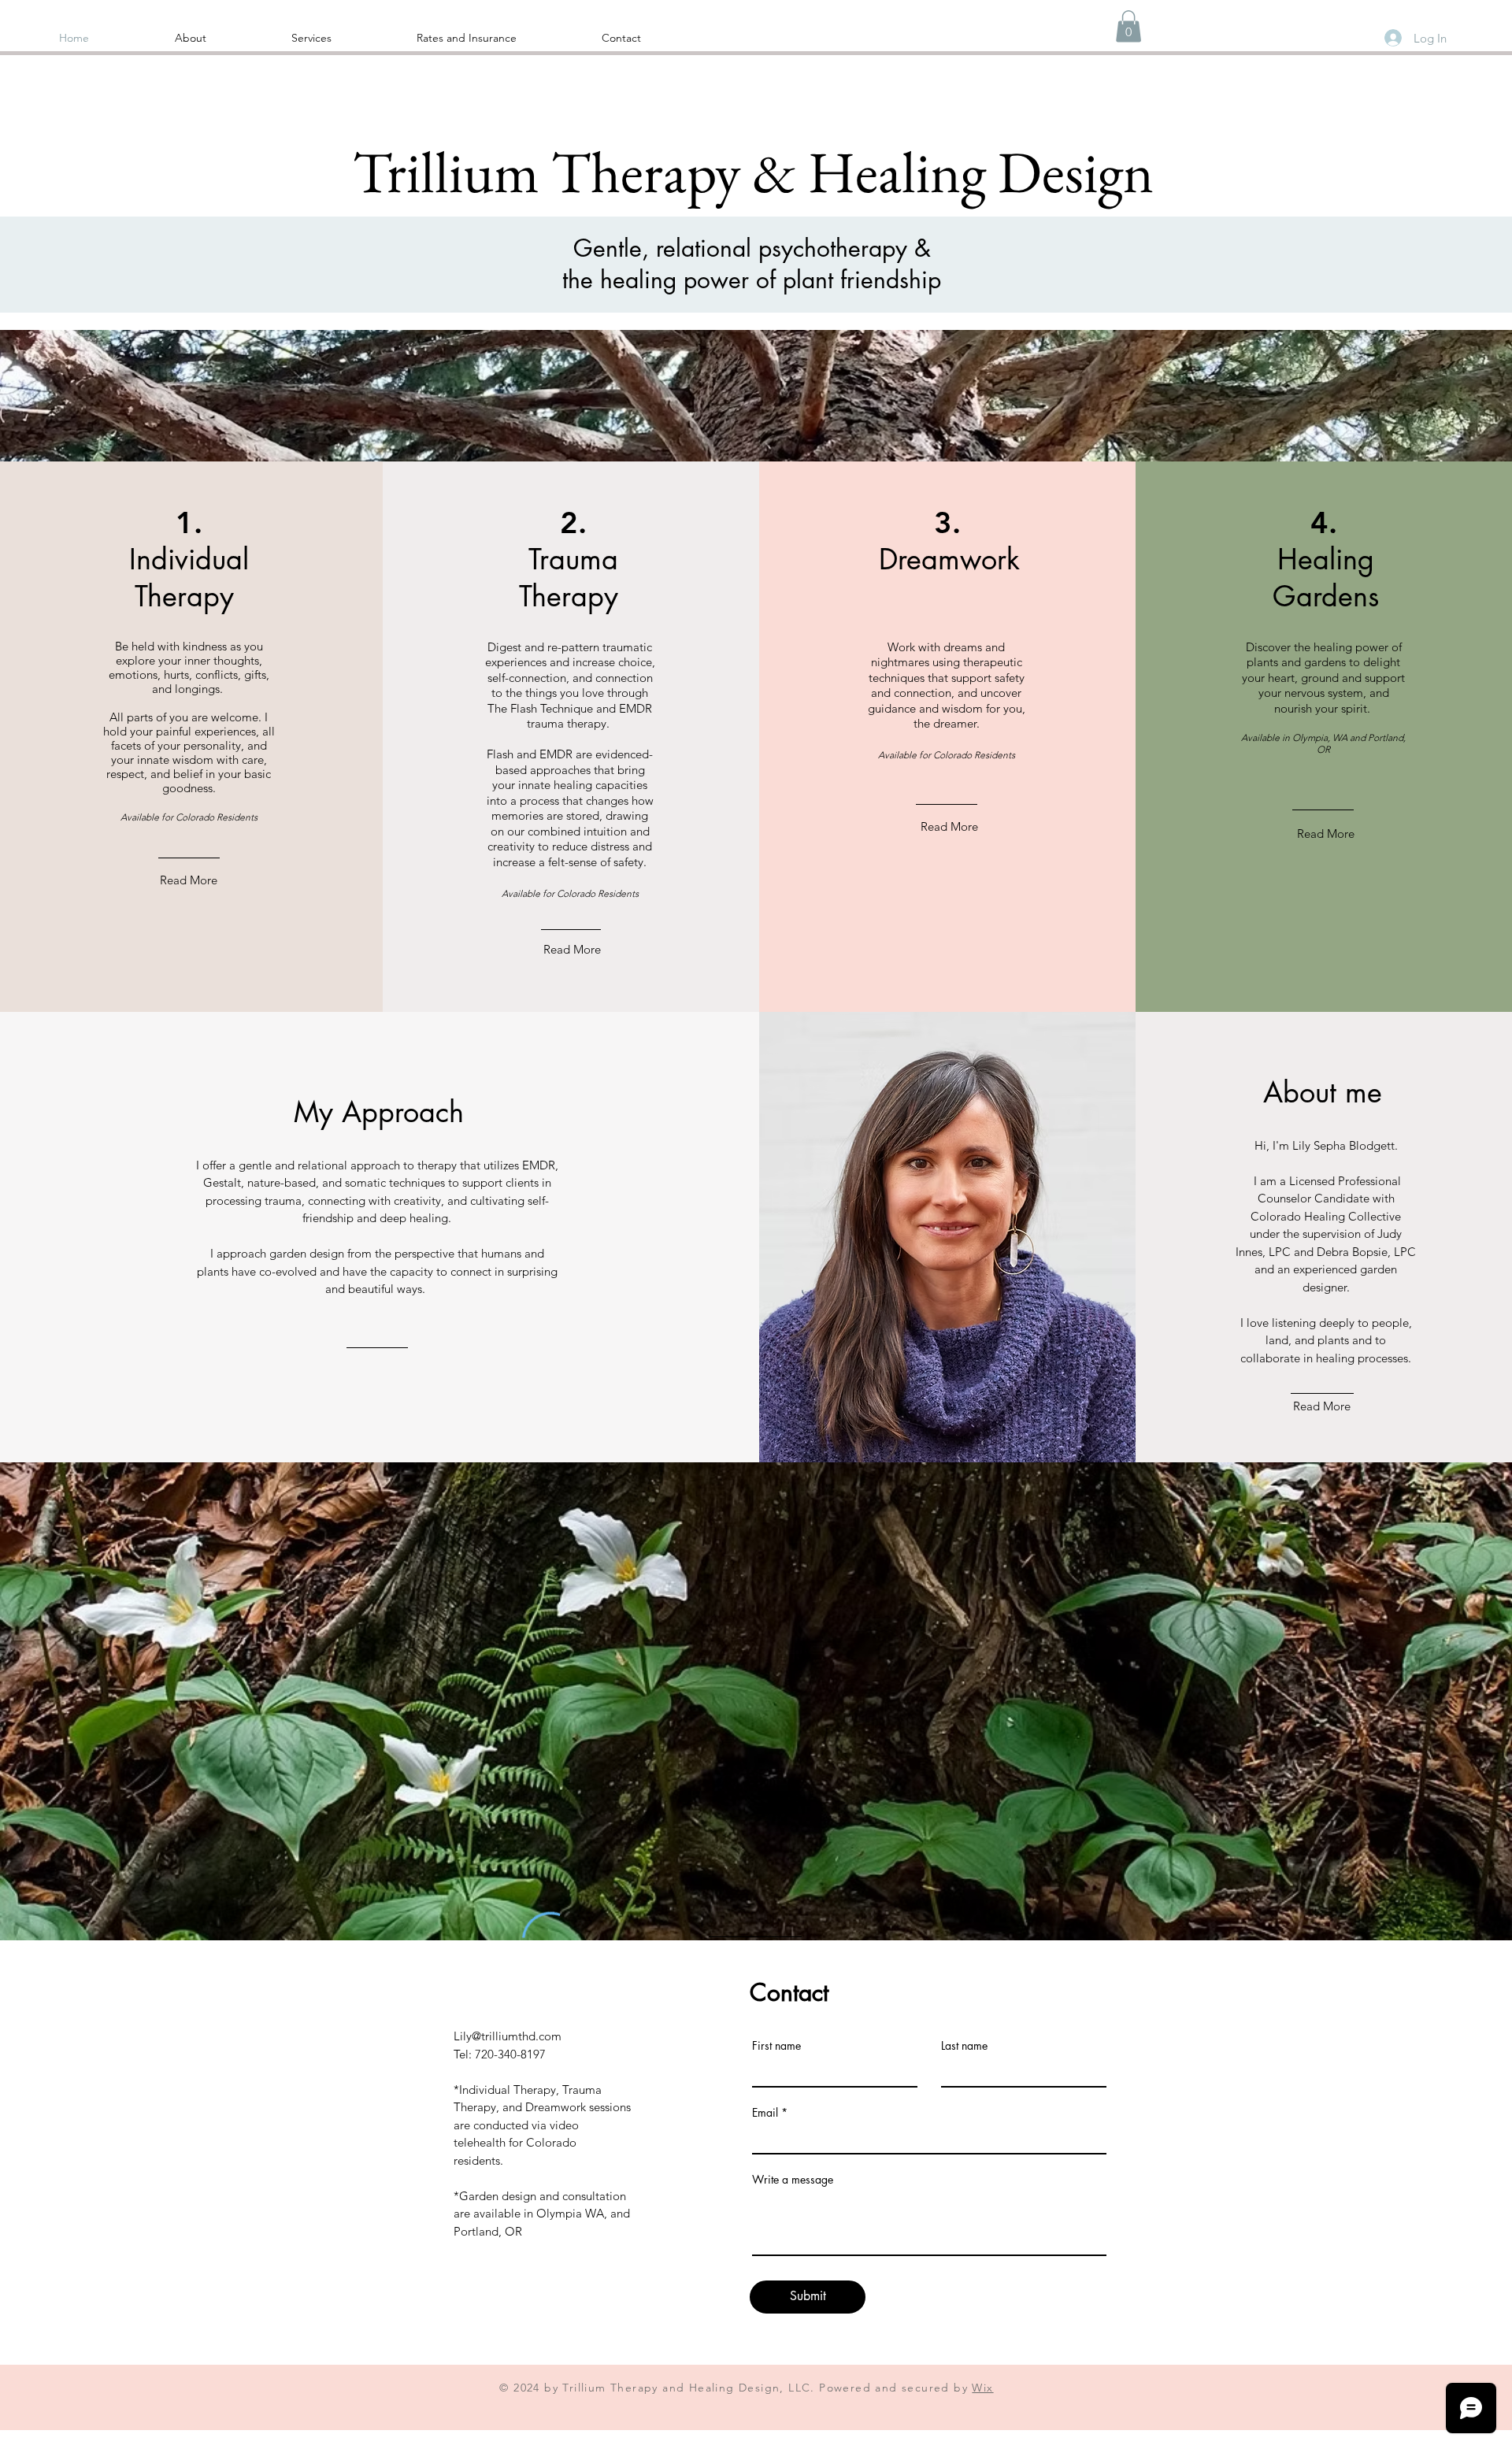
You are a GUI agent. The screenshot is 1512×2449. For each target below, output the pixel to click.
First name (776, 2046)
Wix (982, 2388)
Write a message (793, 2180)
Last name (964, 2046)
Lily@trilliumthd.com (508, 2036)
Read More (189, 880)
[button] (1128, 26)
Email (765, 2113)
